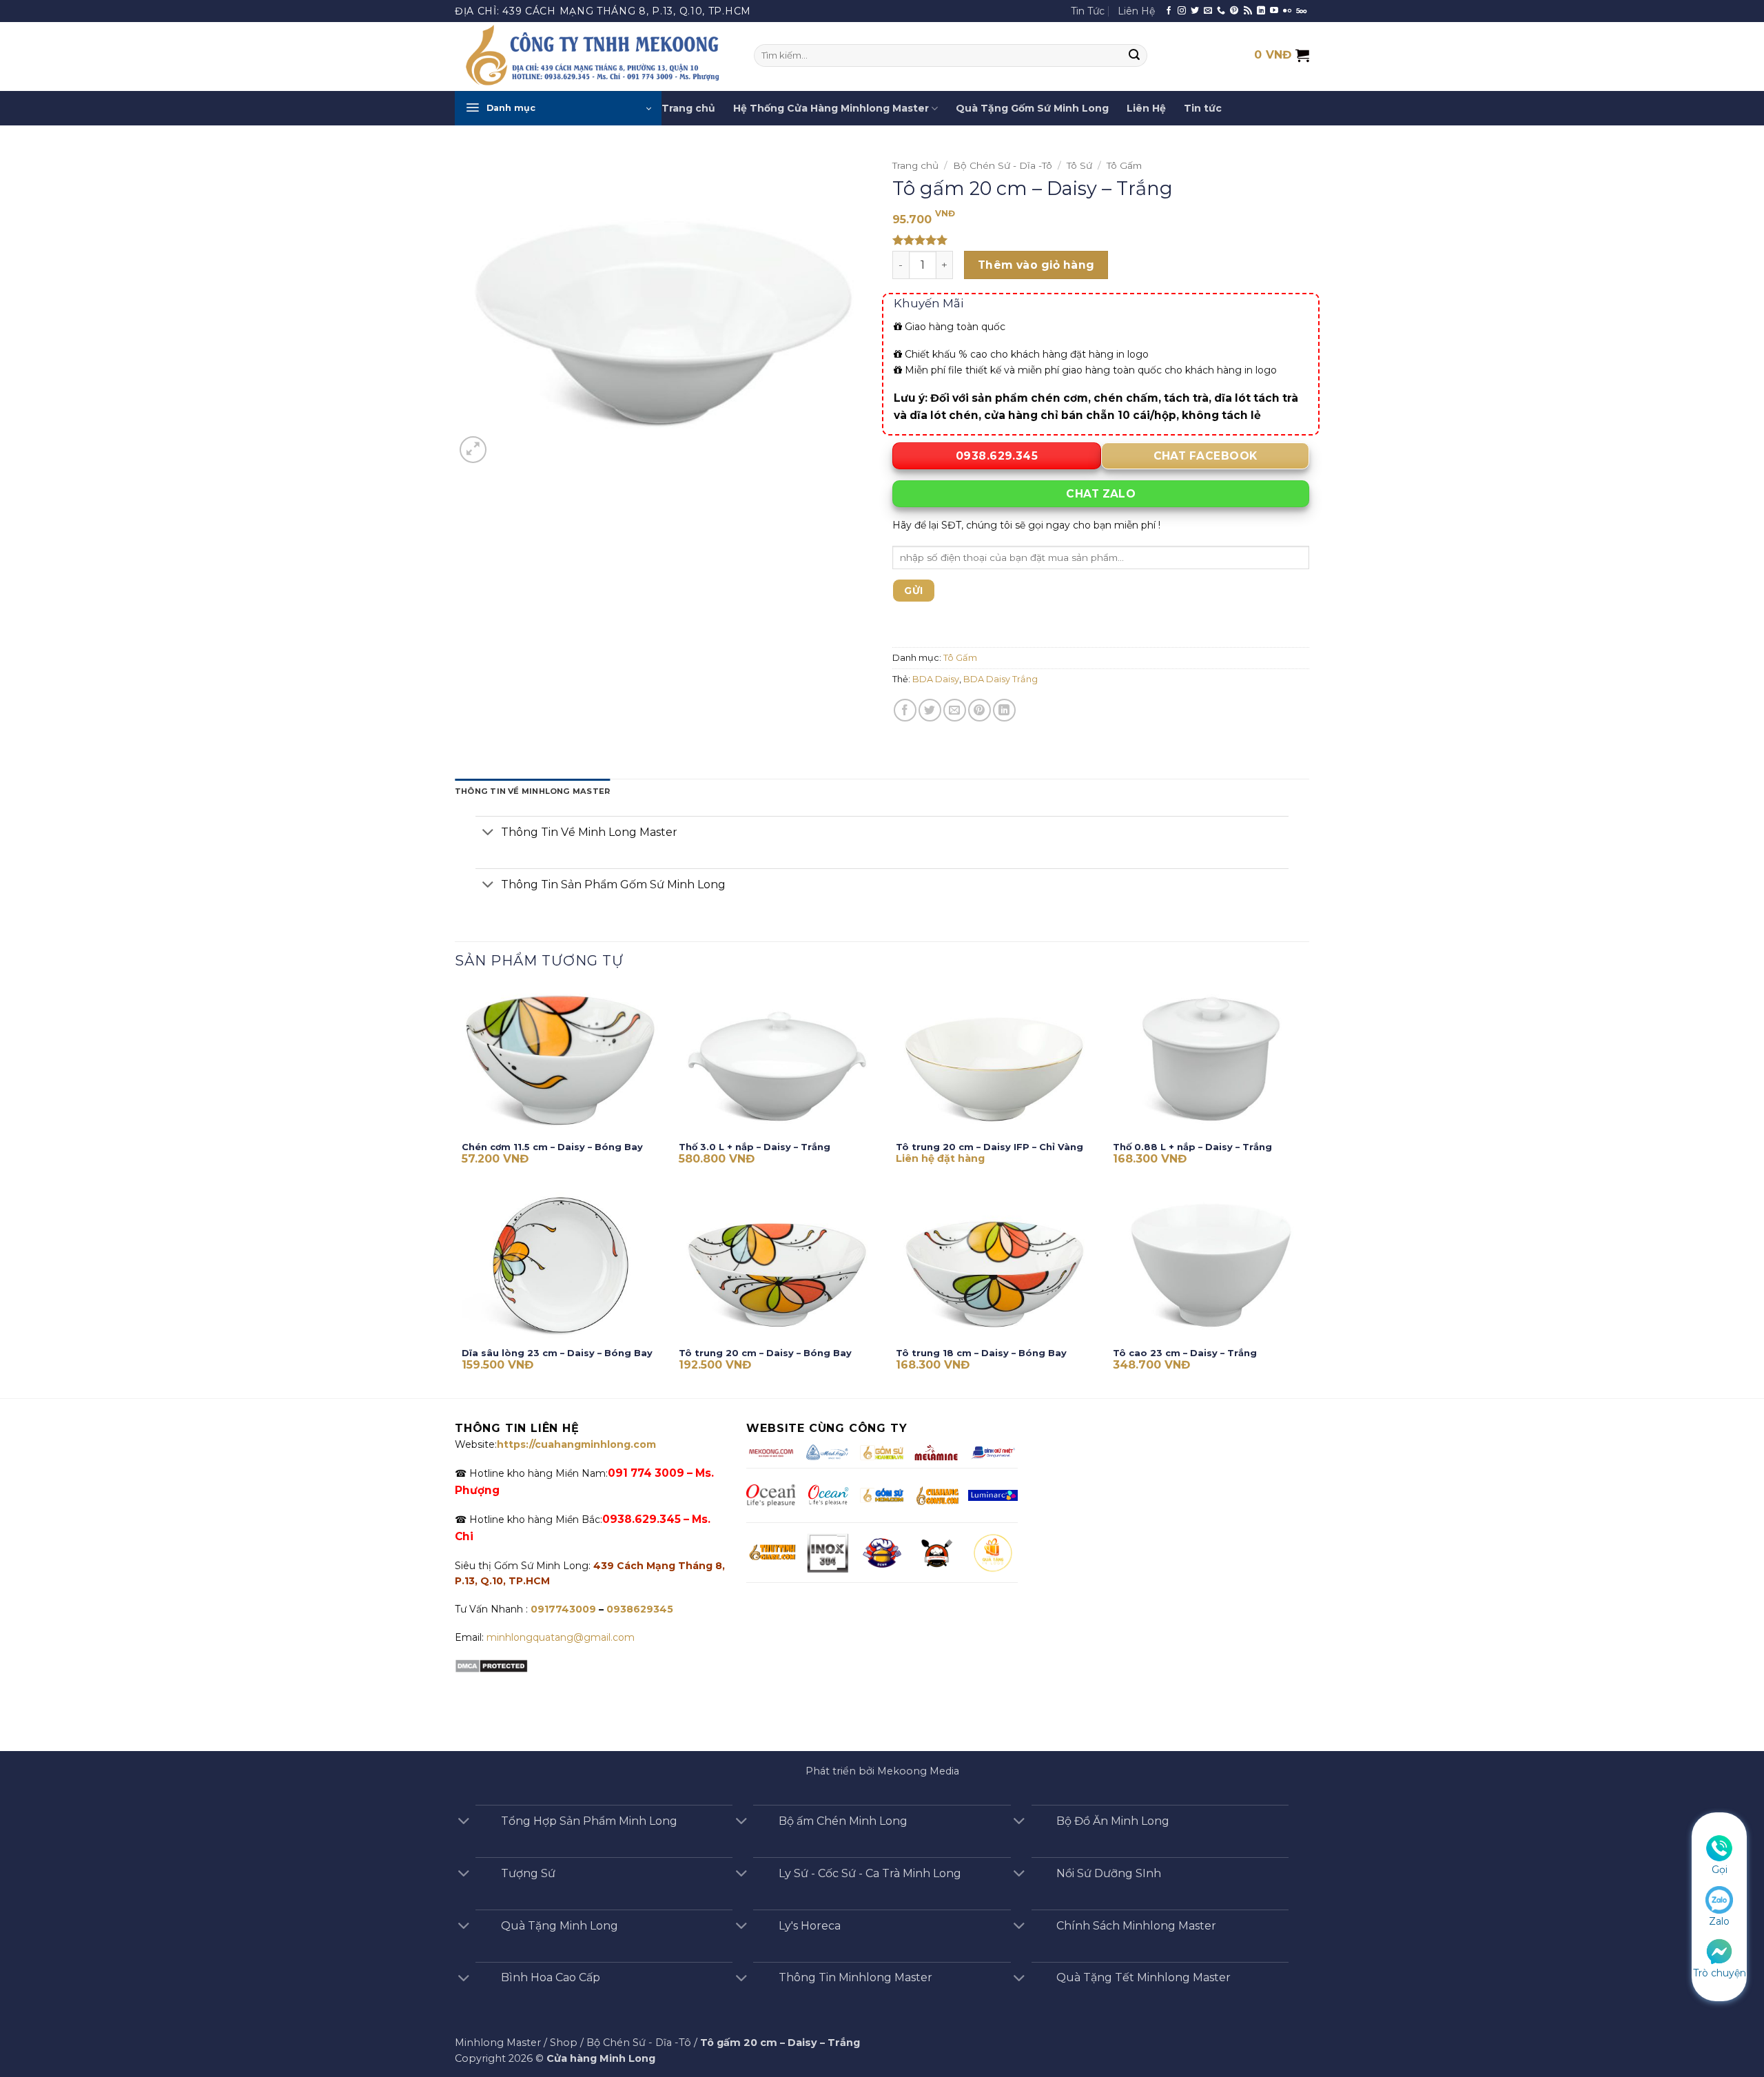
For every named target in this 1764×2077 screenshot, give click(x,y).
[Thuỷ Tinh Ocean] (828, 1495)
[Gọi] (1719, 1848)
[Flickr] (1287, 11)
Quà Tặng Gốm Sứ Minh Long (1032, 108)
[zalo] (1719, 1899)
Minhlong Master (498, 2043)
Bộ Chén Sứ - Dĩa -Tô (1003, 165)
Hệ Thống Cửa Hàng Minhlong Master (831, 108)
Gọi (1720, 1870)
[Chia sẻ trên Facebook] (905, 710)
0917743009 (562, 1609)
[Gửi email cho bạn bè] (955, 710)
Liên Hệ (1136, 11)
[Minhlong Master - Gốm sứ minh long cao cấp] (594, 57)
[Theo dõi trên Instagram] (1182, 11)
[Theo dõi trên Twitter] (1195, 11)
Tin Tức (1088, 11)
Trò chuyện (1720, 1973)
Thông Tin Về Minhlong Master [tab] (532, 791)
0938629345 (640, 1609)
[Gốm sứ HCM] (882, 1495)
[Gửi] (1135, 56)
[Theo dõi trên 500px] (1301, 11)
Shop (564, 2043)
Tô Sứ (1079, 165)
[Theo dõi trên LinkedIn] (1261, 11)
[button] (558, 108)
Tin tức (1203, 108)
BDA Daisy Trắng (1001, 679)
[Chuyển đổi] (488, 833)
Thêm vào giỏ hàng (1036, 265)
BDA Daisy (936, 679)
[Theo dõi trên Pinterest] (1234, 11)
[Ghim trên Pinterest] (980, 710)
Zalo (1719, 1921)
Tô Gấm (1124, 165)
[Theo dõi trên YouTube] (1274, 11)
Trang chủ (688, 108)
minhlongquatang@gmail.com (561, 1637)
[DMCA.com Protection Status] (491, 1665)
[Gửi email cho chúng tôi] (1208, 11)
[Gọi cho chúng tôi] (1221, 11)
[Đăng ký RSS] (1248, 11)
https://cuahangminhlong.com (576, 1444)
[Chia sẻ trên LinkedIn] (1004, 710)
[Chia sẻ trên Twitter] (930, 710)
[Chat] (1719, 1950)
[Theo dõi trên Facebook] (1169, 11)
